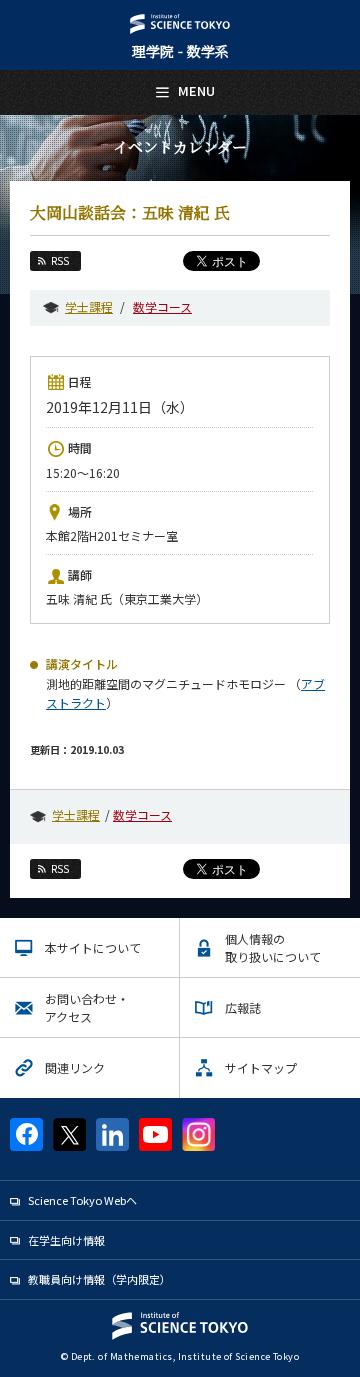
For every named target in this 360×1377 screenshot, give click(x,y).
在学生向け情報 (66, 1240)
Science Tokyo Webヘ (82, 1200)
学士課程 (89, 306)
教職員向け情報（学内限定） (99, 1279)
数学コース (162, 306)
